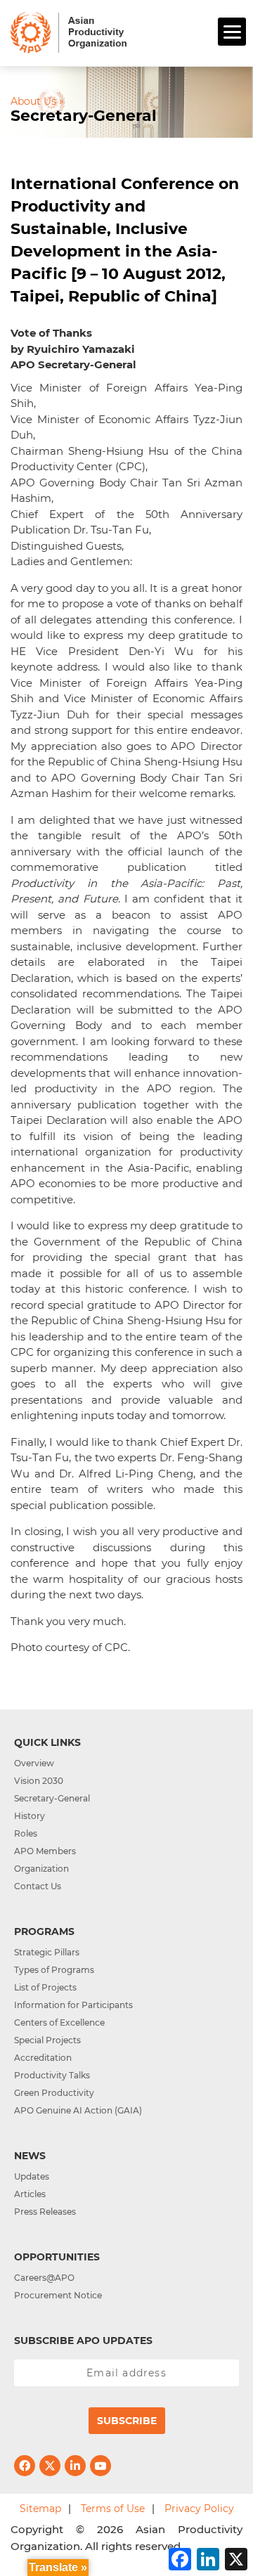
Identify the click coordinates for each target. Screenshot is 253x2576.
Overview (34, 1763)
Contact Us (38, 1886)
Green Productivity (54, 2093)
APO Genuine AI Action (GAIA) (78, 2110)
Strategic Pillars (47, 1952)
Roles (26, 1833)
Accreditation (43, 2058)
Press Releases (45, 2212)
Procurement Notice (58, 2295)
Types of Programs (54, 1970)
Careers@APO (44, 2278)
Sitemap (40, 2509)
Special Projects (47, 2040)
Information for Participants (73, 2005)
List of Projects (45, 1987)
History (30, 1816)
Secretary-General (52, 1798)
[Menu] (232, 32)
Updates (32, 2176)
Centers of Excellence (59, 2022)
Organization (41, 1869)
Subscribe (127, 2421)
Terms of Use (113, 2509)
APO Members (45, 1851)
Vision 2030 (39, 1781)
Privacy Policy (199, 2509)
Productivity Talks (52, 2075)
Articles (30, 2194)
